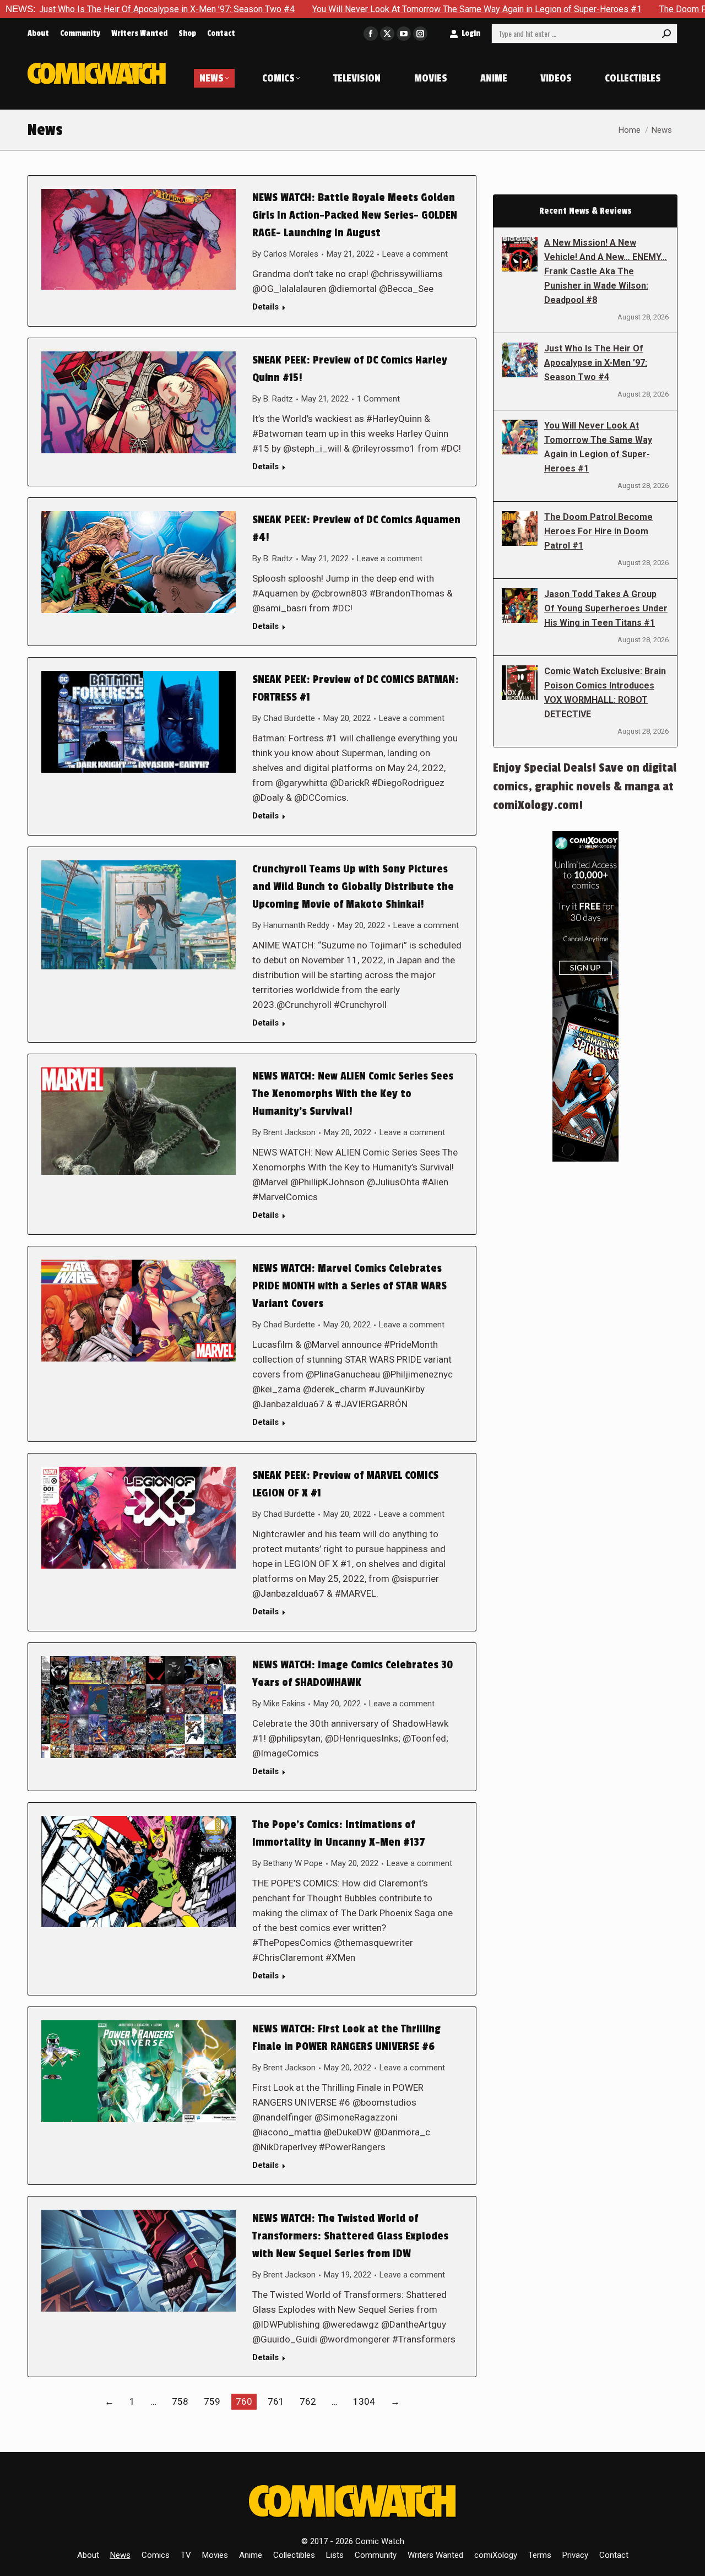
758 (180, 2401)
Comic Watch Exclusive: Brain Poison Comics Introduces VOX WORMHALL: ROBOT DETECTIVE (605, 693)
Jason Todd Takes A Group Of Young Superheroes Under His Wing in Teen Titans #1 (606, 608)
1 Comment (378, 399)
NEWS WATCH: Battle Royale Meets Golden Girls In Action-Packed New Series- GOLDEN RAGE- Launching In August (355, 215)
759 (212, 2401)
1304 (364, 2401)
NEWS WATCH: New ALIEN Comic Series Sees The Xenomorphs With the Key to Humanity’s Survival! (353, 1094)
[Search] (666, 34)
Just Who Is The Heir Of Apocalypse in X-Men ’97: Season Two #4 (596, 363)
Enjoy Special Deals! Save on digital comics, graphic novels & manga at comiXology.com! (585, 787)
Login (471, 33)
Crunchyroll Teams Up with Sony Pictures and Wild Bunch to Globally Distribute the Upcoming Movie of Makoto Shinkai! (353, 887)
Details (265, 307)
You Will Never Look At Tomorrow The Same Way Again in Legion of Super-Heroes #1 (367, 9)
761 (276, 2401)
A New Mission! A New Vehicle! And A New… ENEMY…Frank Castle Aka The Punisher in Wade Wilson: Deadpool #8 (606, 271)
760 (244, 2401)
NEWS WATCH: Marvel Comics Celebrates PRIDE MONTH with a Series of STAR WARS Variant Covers (349, 1286)
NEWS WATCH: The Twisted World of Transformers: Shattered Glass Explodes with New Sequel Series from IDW (350, 2236)
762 (308, 2401)
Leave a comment (415, 254)
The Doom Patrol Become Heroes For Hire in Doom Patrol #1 (598, 531)
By (285, 254)
